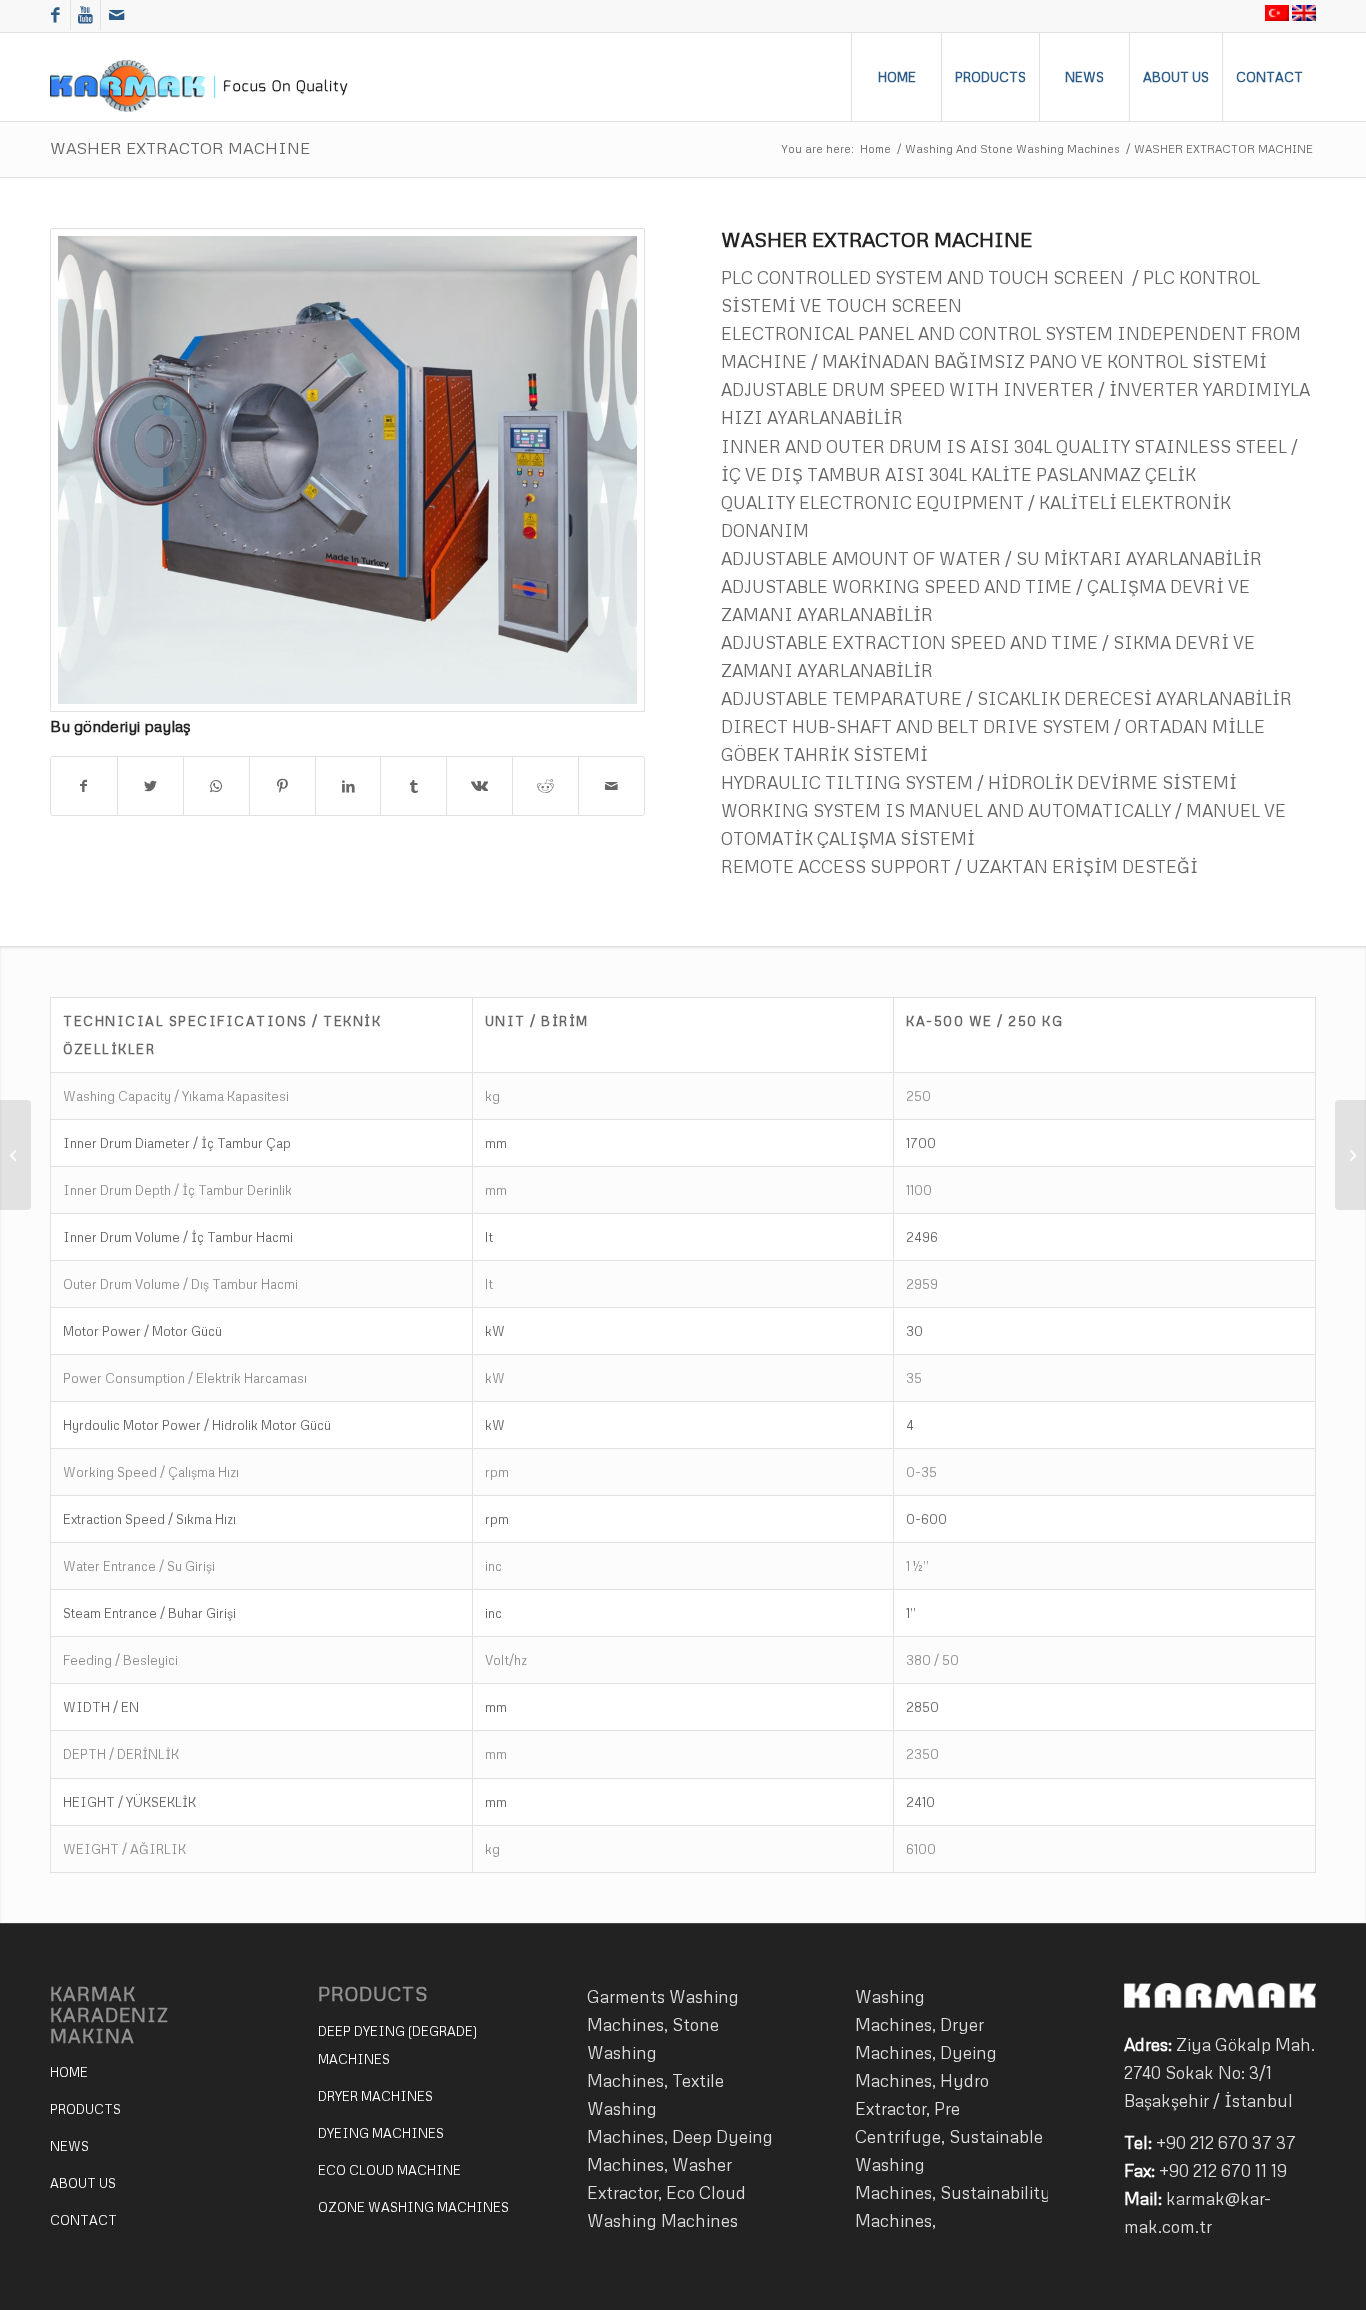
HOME (69, 2072)
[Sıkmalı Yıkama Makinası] (347, 470)
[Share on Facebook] (84, 786)
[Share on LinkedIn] (348, 786)
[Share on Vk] (479, 786)
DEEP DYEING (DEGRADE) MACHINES (397, 2045)
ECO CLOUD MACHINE (389, 2170)
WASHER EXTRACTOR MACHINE (180, 148)
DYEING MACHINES (381, 2133)
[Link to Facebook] (55, 15)
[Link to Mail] (116, 15)
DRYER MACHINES (375, 2096)
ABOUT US (83, 2183)
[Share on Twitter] (150, 786)
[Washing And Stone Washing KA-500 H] (1350, 1155)
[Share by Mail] (611, 786)
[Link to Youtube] (85, 15)
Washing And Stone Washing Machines (1012, 148)
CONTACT (83, 2220)
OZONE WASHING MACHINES (413, 2207)
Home (875, 148)
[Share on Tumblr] (413, 786)
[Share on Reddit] (545, 786)
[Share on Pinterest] (282, 786)
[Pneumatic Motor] (15, 1155)
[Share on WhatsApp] (216, 786)
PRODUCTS (85, 2109)
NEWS (69, 2146)
